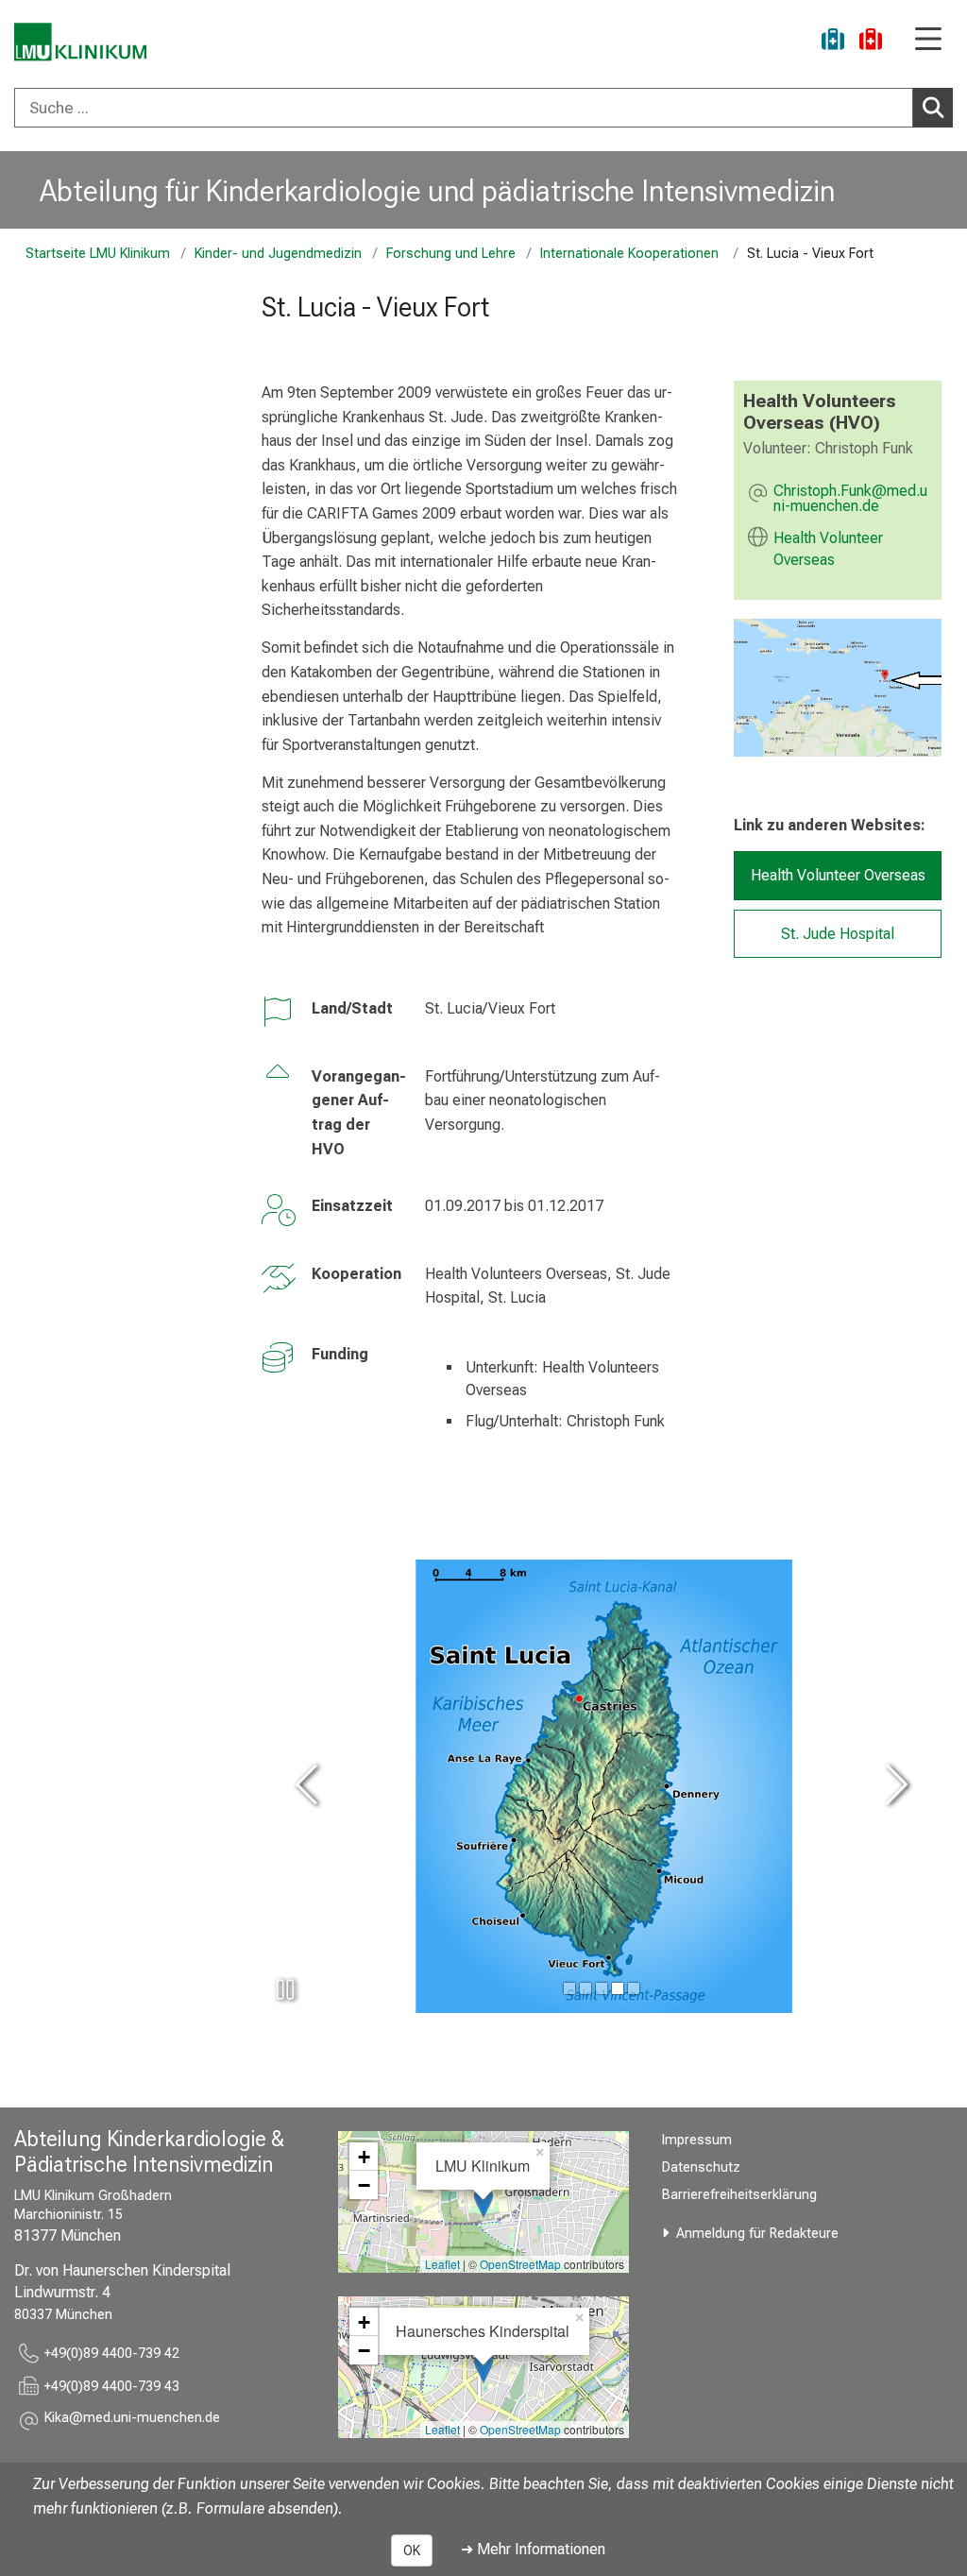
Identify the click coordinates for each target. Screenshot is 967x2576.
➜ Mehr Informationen (533, 2549)
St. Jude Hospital (838, 934)
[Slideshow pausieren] (285, 1989)
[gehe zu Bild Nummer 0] (569, 1988)
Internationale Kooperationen (631, 254)
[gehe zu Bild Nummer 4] (634, 1988)
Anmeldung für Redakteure (757, 2234)
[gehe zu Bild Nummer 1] (585, 1988)
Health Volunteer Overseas (828, 549)
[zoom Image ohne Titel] (838, 688)
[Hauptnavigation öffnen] (928, 40)
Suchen (933, 108)
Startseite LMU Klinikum (98, 254)
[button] (853, 499)
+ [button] (364, 2157)
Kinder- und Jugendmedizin (278, 254)
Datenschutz (701, 2167)
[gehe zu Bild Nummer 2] (602, 1988)
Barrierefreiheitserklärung (739, 2195)
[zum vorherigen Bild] (310, 1787)
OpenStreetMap (520, 2264)
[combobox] (483, 108)
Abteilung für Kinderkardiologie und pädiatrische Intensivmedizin (437, 191)
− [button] (364, 2185)
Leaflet (442, 2264)
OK (412, 2550)
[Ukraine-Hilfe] (833, 42)
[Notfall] (871, 42)
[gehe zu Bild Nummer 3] (618, 1988)
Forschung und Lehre (451, 254)
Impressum (697, 2140)
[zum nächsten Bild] (893, 1787)
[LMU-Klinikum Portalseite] (80, 42)
